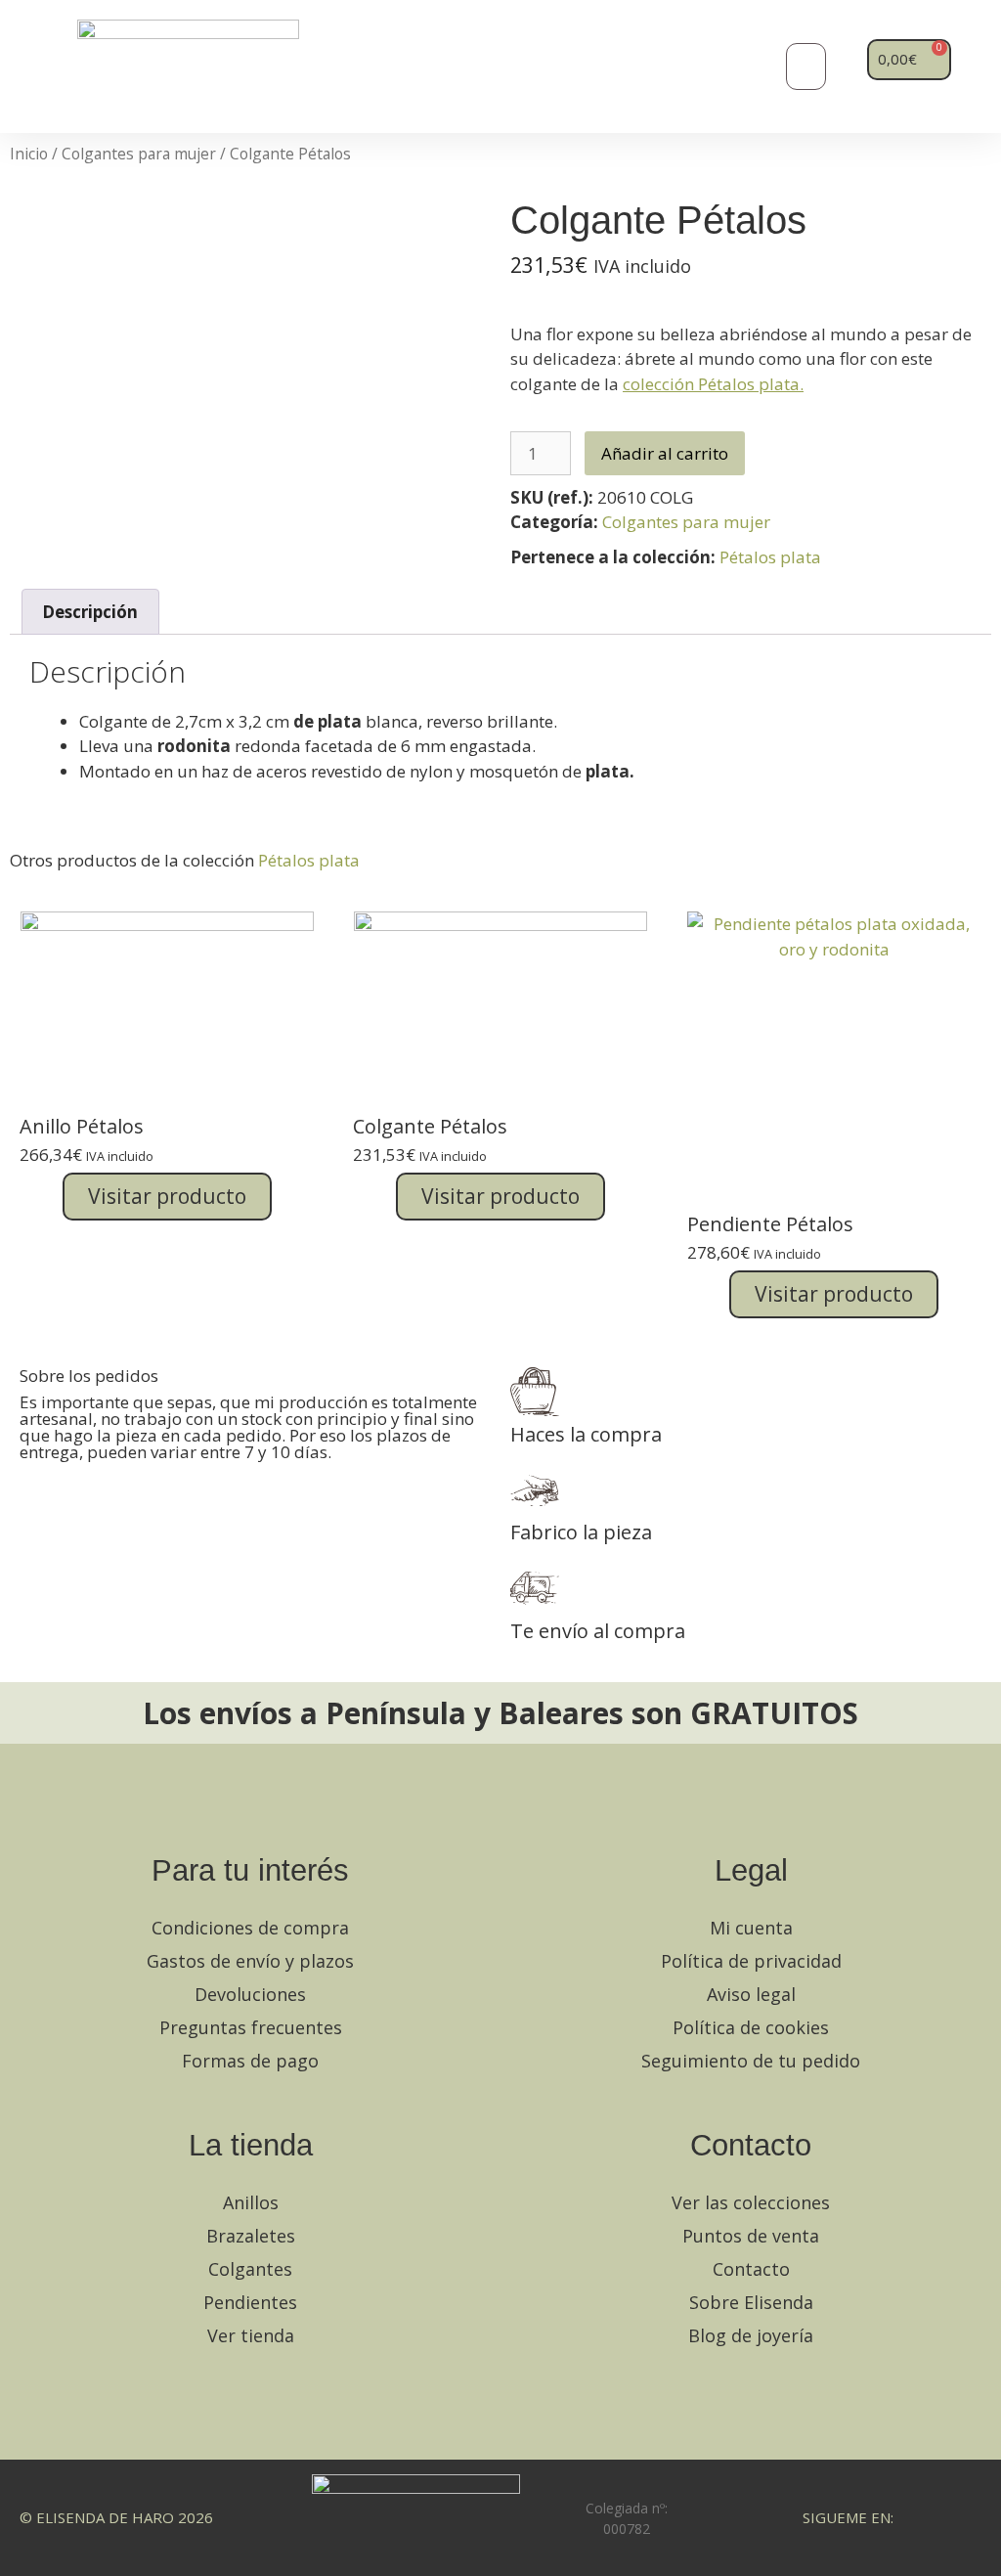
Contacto (751, 2269)
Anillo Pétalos (82, 1126)
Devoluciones (250, 1994)
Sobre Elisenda (751, 2302)
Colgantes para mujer (139, 154)
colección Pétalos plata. (713, 384)
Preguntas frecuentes (251, 2027)
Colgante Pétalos (430, 1126)
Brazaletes (251, 2236)
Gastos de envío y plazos (250, 1961)
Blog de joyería (751, 2335)
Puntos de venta (751, 2236)
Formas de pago (250, 2061)
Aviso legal (751, 1994)
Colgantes (250, 2269)
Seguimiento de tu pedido (751, 2061)
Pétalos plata (770, 557)
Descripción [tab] (90, 612)
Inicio (29, 154)
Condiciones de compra (250, 1928)
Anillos (251, 2202)
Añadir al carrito (665, 453)
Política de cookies (751, 2027)
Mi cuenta (751, 1928)
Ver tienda (251, 2335)
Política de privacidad (751, 1961)
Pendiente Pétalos (770, 1224)
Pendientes (250, 2302)
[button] (806, 67)
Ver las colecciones (751, 2202)
